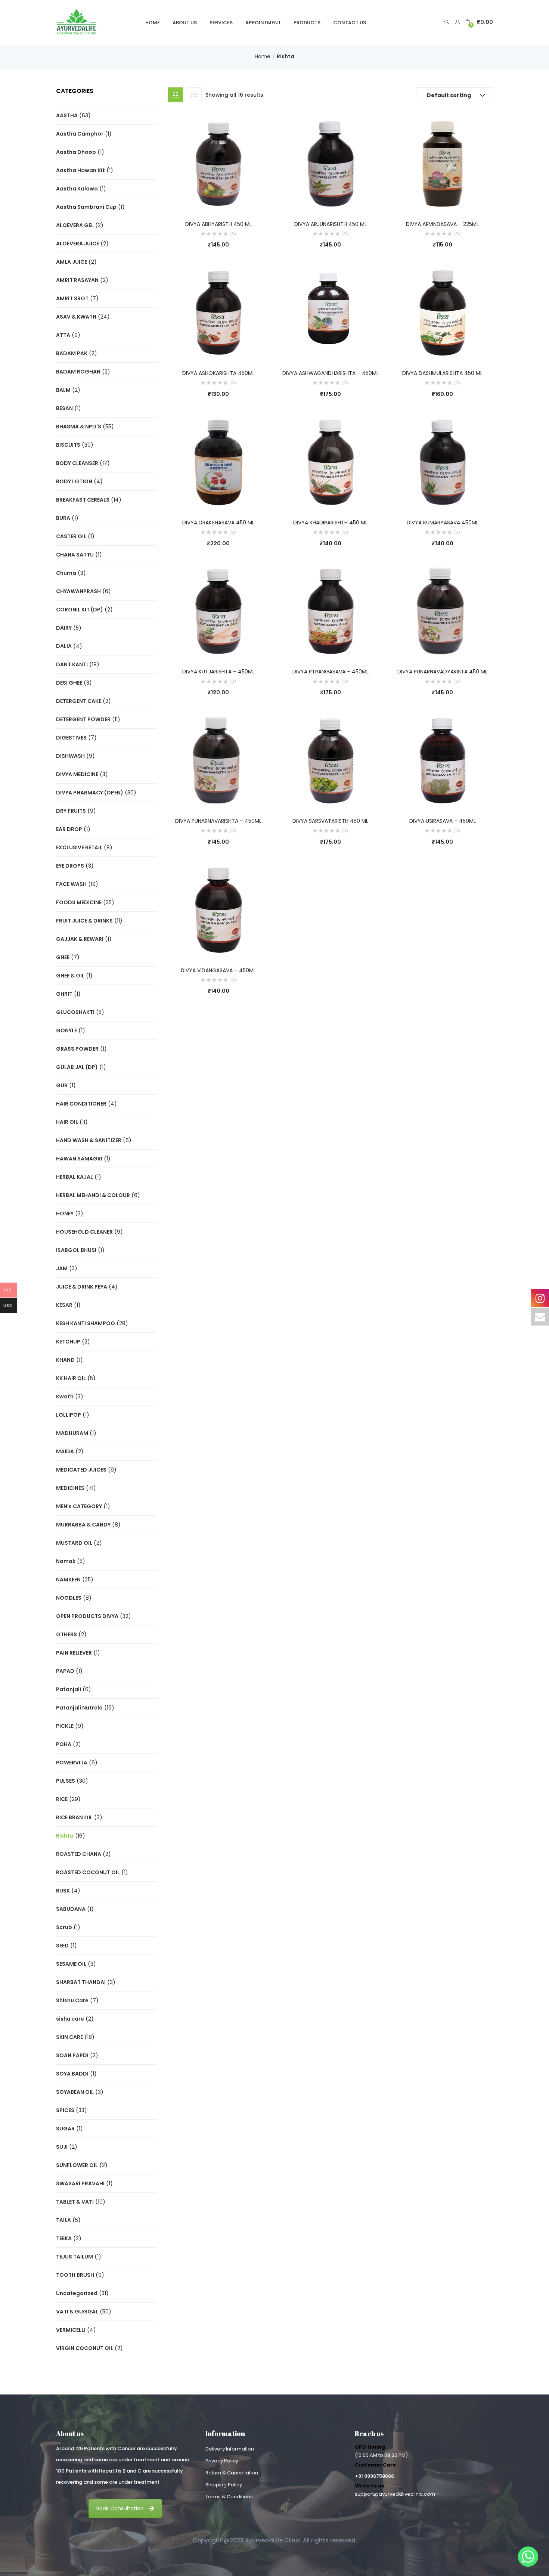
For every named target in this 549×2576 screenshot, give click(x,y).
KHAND (65, 1360)
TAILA (63, 2220)
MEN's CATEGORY (79, 1506)
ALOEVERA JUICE (77, 244)
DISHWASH (70, 756)
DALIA (64, 646)
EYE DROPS (70, 866)
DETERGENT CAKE (79, 701)
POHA (64, 1744)
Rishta (65, 1836)
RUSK (63, 1891)
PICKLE (65, 1726)
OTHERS (66, 1634)
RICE (62, 1799)
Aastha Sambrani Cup (86, 207)
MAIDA (65, 1451)
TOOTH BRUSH (75, 2275)
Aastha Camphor (80, 134)
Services (221, 23)
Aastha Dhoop (76, 152)
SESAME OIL (71, 1964)
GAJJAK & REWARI (80, 939)
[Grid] (176, 95)
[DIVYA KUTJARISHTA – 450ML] (218, 611)
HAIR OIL (67, 1122)
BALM (63, 390)
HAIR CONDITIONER (81, 1104)
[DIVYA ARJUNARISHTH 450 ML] (331, 163)
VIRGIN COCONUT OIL (85, 2348)
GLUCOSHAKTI (75, 1012)
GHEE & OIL (70, 976)
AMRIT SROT (72, 298)
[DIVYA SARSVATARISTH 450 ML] (331, 760)
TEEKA (64, 2238)
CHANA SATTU (75, 555)
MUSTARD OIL (74, 1543)
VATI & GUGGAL (77, 2312)
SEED (62, 1946)
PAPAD (65, 1671)
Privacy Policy (222, 2461)
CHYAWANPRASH (78, 591)
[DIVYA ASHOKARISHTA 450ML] (218, 313)
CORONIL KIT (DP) (80, 610)
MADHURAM (72, 1433)
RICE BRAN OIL (74, 1817)
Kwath (65, 1397)
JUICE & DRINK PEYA (82, 1287)
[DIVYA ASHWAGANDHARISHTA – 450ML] (331, 313)
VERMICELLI (71, 2330)
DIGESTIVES (71, 738)
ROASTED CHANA (79, 1854)
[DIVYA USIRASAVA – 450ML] (443, 760)
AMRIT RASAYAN (77, 280)
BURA (63, 518)
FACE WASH (71, 884)
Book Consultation (120, 2508)
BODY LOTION (74, 481)
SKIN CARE (69, 2037)
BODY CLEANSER (77, 463)
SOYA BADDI (72, 2074)
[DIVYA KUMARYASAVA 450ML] (443, 462)
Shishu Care (72, 2000)
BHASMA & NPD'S (79, 427)
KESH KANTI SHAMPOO (86, 1323)
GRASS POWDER (77, 1049)
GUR (62, 1085)
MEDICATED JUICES (81, 1470)
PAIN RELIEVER (74, 1653)
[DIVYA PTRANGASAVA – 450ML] (331, 611)
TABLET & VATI (75, 2202)
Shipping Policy (224, 2485)
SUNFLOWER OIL (77, 2165)
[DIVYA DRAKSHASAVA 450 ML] (218, 462)
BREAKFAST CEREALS (83, 500)
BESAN (64, 408)
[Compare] (218, 200)
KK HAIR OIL (71, 1378)
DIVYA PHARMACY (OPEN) (90, 793)
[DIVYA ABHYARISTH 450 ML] (218, 163)
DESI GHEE (69, 683)
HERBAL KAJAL (75, 1177)
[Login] (458, 22)
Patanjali (69, 1689)
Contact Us (350, 23)
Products (307, 23)
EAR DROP (69, 829)
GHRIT (64, 994)
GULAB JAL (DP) (77, 1067)
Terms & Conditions (229, 2497)
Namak (66, 1561)
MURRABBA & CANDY (83, 1525)
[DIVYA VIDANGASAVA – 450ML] (218, 909)
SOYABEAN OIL (75, 2092)
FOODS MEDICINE (79, 902)
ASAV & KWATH (76, 317)
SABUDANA (71, 1909)
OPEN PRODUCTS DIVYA (87, 1616)
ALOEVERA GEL (75, 225)
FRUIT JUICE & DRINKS (84, 921)
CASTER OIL (71, 536)
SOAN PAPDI (72, 2055)
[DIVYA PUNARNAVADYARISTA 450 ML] (443, 611)
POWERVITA (72, 1763)
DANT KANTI (72, 664)
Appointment (263, 23)
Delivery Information (230, 2449)
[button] (479, 22)
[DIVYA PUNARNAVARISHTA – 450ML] (218, 760)
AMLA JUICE (72, 262)
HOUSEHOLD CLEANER (84, 1232)
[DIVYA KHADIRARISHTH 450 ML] (331, 462)
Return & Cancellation (232, 2473)
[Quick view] (203, 200)
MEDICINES (70, 1488)
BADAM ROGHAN (78, 372)
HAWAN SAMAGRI (79, 1159)
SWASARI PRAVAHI (80, 2183)
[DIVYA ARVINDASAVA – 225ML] (443, 163)
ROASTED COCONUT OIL (88, 1872)
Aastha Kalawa (77, 189)
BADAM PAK (72, 353)
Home (153, 23)
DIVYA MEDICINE (77, 774)
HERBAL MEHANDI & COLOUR (93, 1195)
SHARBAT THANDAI (81, 1982)
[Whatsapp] (528, 2557)
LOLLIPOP (69, 1415)
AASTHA (67, 115)
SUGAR (65, 2129)
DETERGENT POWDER (83, 719)
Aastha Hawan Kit (80, 170)
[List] (194, 95)
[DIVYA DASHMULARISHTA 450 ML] (443, 313)
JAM (62, 1268)
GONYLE (66, 1030)
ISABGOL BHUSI (76, 1250)
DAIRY (64, 628)
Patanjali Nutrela (79, 1708)
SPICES (65, 2110)
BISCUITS (68, 445)
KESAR (64, 1305)
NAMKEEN (68, 1580)
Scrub (64, 1927)
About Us (185, 23)
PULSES (66, 1781)
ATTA (63, 335)
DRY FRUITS (71, 811)
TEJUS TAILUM (75, 2257)
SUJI (62, 2147)
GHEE (63, 957)
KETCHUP (68, 1342)
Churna (66, 573)
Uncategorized (77, 2293)
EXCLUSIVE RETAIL (79, 847)
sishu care (70, 2019)
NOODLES (69, 1598)
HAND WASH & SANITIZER (89, 1140)
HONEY (65, 1213)
